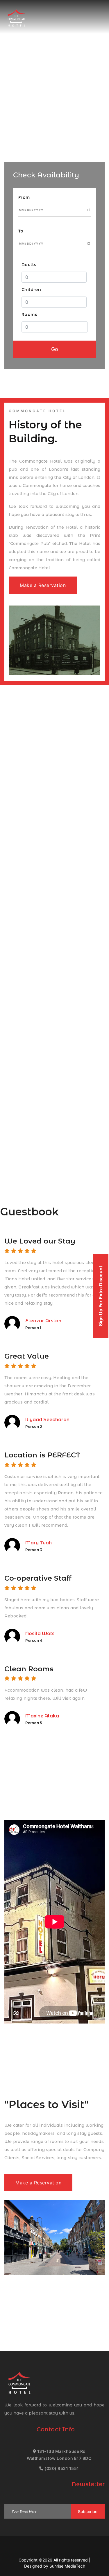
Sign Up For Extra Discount (101, 1296)
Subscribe (88, 2512)
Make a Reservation (43, 585)
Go (55, 349)
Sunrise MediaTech (67, 2566)
